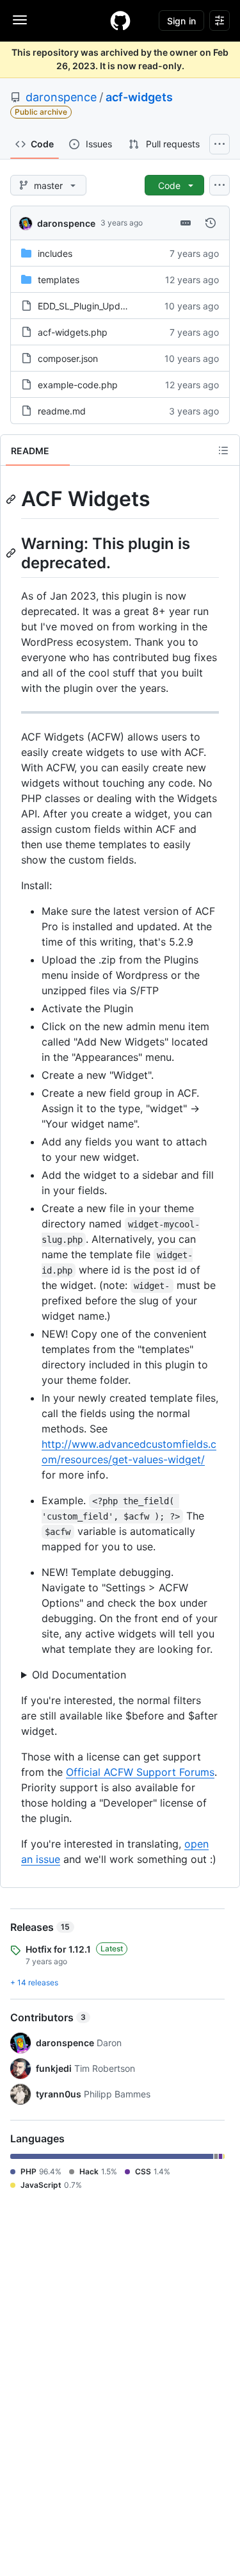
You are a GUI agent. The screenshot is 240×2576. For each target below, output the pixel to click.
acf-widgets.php (73, 332)
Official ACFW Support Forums (140, 1772)
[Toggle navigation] (20, 20)
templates (59, 280)
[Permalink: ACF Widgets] (12, 499)
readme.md (62, 411)
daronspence (61, 97)
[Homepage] (120, 21)
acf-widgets (139, 97)
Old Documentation (79, 1675)
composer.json (68, 358)
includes (55, 253)
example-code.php (78, 385)
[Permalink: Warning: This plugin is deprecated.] (12, 553)
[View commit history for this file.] (211, 223)
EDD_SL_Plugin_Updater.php (97, 306)
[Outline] (223, 450)
